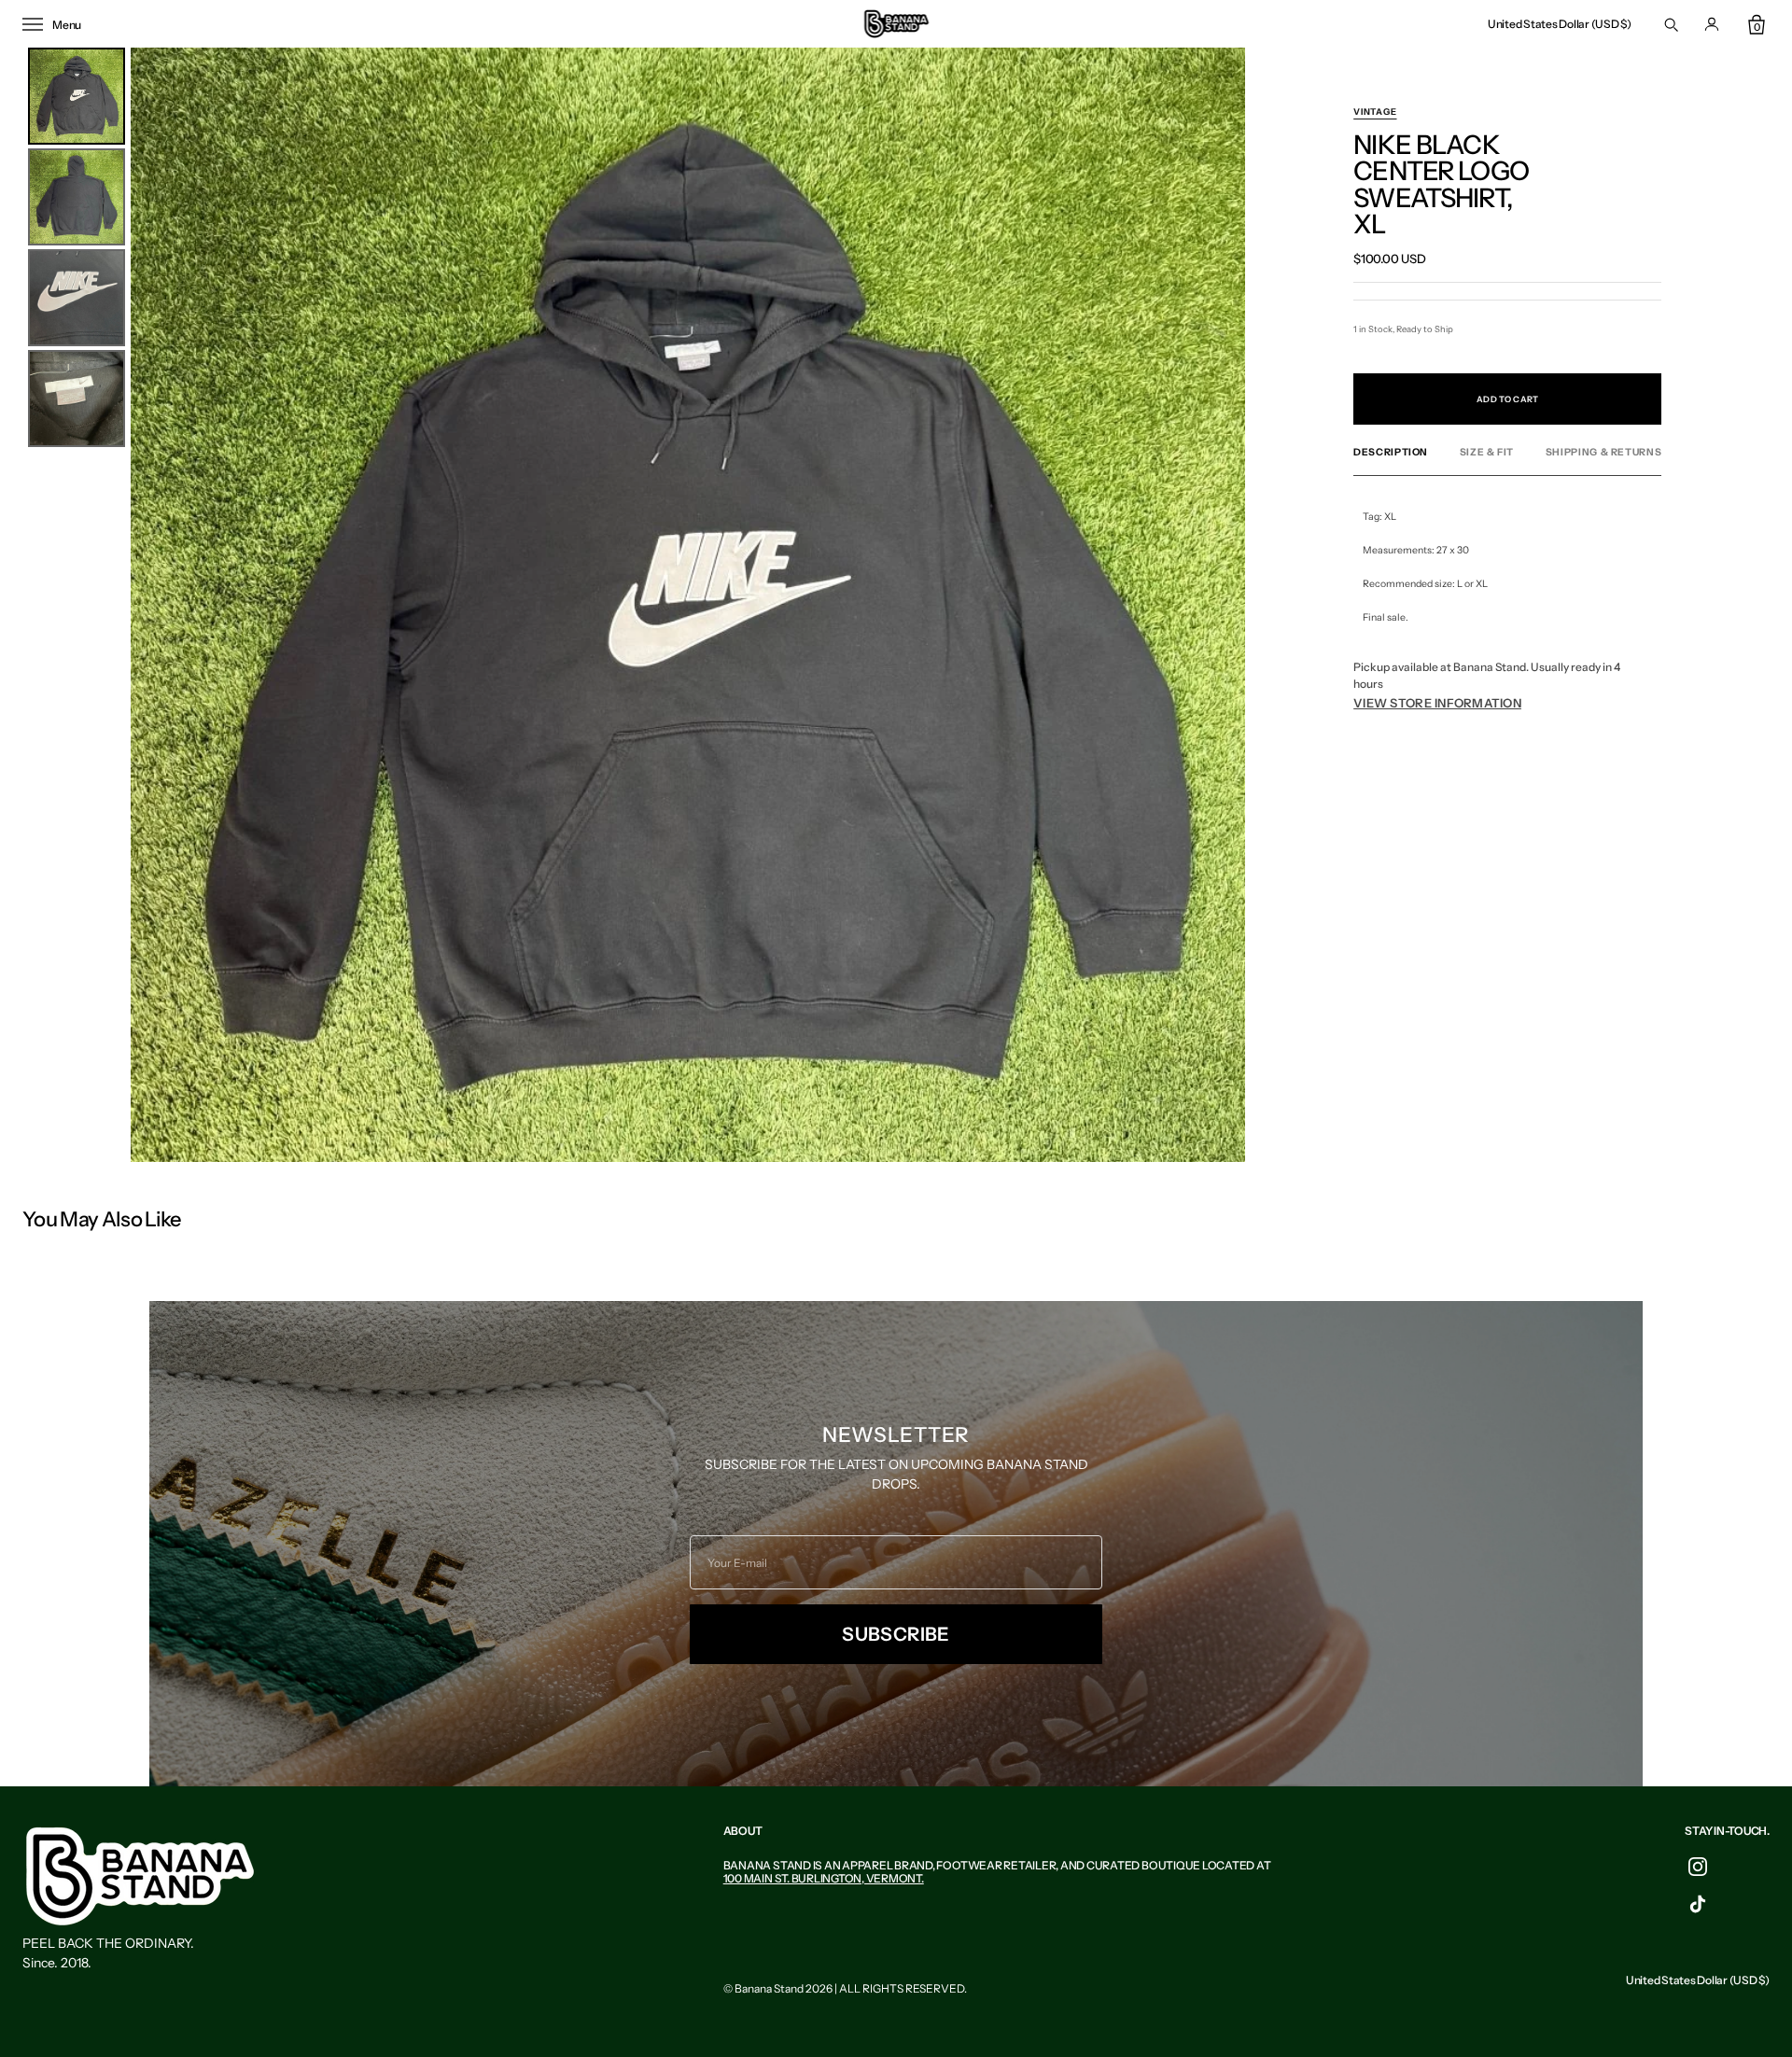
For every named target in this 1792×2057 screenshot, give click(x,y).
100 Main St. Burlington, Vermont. (824, 1878)
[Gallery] (634, 605)
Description (1391, 453)
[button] (1560, 24)
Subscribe (896, 1634)
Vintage (1375, 112)
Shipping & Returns (1603, 453)
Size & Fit (1487, 453)
